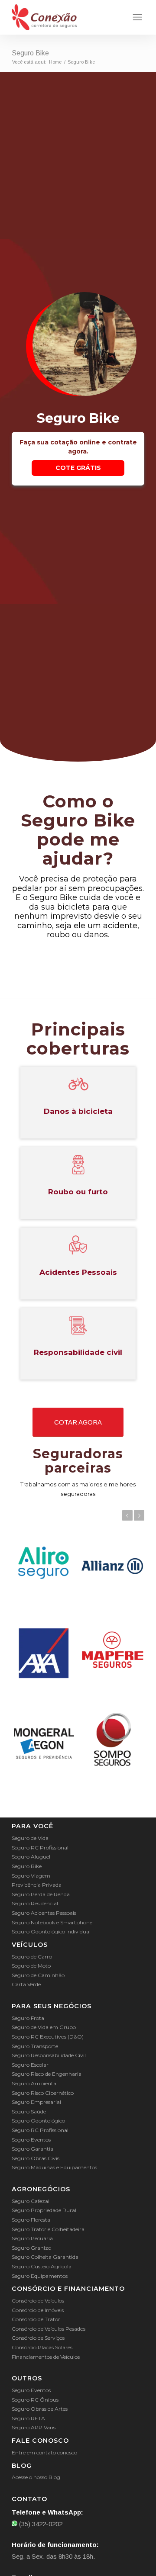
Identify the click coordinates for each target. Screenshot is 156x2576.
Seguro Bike (30, 53)
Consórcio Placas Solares (42, 2347)
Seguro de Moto (31, 1966)
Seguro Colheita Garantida (45, 2257)
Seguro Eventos (31, 2140)
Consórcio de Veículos (38, 2301)
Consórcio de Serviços (38, 2338)
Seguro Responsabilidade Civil (49, 2055)
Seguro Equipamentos (40, 2276)
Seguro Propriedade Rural (44, 2210)
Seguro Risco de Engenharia (47, 2074)
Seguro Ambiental (35, 2083)
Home (55, 62)
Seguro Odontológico (38, 2121)
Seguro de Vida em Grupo (44, 2027)
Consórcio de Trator (36, 2319)
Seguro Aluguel (31, 1857)
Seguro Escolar (30, 2065)
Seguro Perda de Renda (41, 1894)
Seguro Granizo (31, 2248)
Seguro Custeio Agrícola (42, 2266)
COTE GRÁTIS (78, 468)
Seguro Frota (28, 2018)
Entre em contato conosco (44, 2452)
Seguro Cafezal (31, 2201)
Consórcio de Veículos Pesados (49, 2329)
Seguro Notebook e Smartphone (52, 1922)
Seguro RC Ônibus (35, 2400)
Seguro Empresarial (36, 2102)
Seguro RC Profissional (40, 1848)
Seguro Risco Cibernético (43, 2093)
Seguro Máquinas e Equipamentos (54, 2167)
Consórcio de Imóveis (38, 2310)
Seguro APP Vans (34, 2427)
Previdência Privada (37, 1885)
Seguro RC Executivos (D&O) (48, 2037)
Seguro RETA (28, 2418)
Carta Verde (26, 1984)
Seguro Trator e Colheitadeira (48, 2229)
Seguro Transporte (35, 2046)
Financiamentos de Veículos (46, 2357)
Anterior (127, 1515)
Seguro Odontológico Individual (51, 1931)
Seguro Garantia (32, 2149)
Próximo (139, 1515)
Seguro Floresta (31, 2220)
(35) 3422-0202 (40, 2524)
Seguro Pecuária (32, 2238)
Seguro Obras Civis (36, 2158)
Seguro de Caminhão (38, 1975)
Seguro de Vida (30, 1838)
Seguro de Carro (32, 1957)
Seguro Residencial (35, 1903)
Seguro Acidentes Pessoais (44, 1913)
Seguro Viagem (31, 1876)
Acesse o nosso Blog (36, 2477)
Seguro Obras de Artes (40, 2409)
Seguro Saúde (29, 2111)
